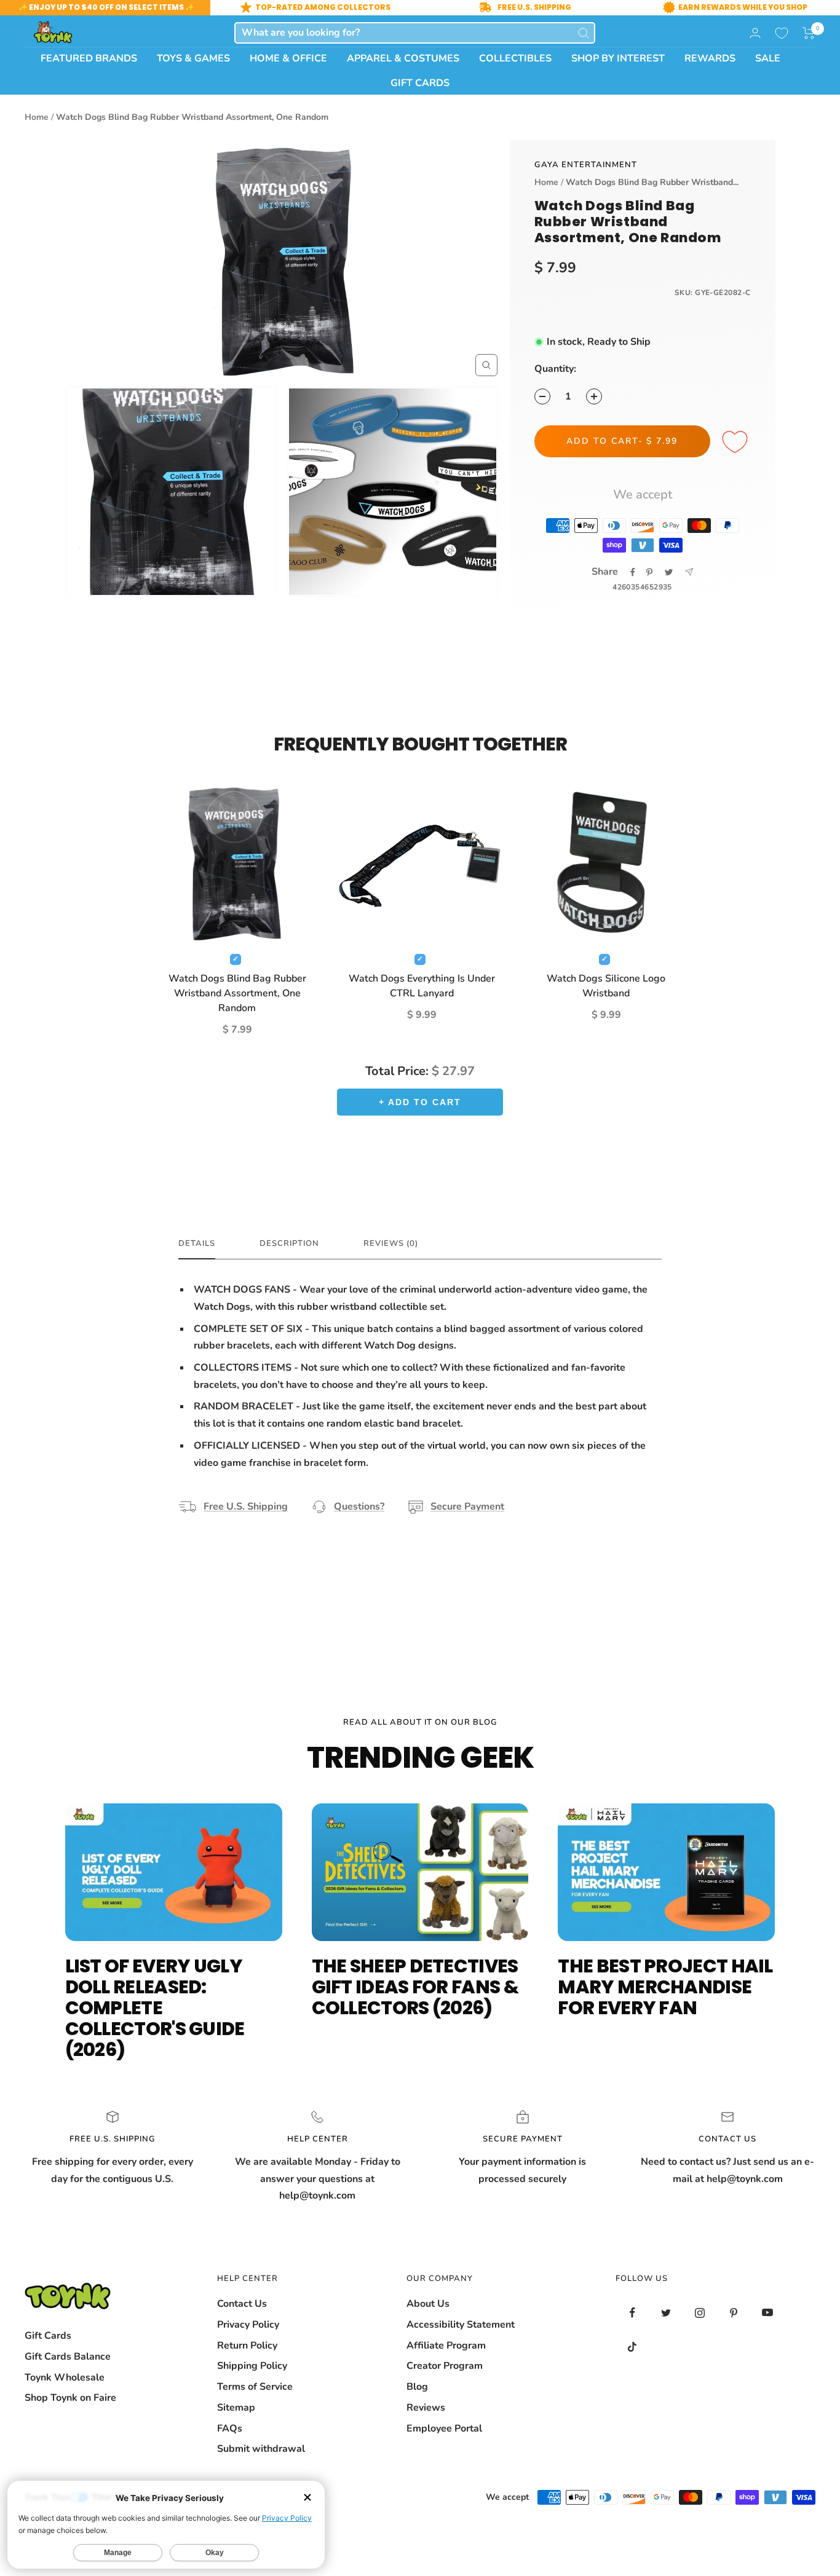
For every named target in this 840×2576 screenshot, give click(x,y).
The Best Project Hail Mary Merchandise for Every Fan (665, 1987)
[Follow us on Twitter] (666, 2313)
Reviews (426, 2408)
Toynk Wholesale (65, 2377)
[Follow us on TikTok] (632, 2346)
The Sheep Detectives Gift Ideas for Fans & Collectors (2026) (415, 1987)
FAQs (230, 2428)
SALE (768, 58)
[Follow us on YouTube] (768, 2313)
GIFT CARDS (420, 83)
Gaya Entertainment (586, 165)
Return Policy (247, 2346)
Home (37, 117)
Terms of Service (255, 2387)
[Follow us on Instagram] (700, 2313)
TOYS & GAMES (193, 58)
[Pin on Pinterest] (649, 572)
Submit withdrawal (261, 2449)
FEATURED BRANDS (89, 58)
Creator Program (445, 2366)
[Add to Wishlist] (737, 443)
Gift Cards (48, 2336)
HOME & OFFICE (288, 58)
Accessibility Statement (461, 2325)
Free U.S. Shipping (246, 1507)
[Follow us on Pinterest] (734, 2313)
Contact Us (242, 2304)
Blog (417, 2387)
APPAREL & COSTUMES (403, 58)
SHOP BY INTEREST (618, 58)
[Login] (755, 33)
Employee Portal (444, 2428)
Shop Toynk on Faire (70, 2398)
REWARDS (710, 58)
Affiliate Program (446, 2346)
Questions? (359, 1507)
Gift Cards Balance (68, 2357)
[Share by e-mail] (689, 572)
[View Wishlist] (782, 33)
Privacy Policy (248, 2325)
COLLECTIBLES (515, 58)
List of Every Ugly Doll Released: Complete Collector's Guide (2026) (155, 2008)
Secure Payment (467, 1507)
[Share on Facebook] (633, 572)
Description (289, 1244)
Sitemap (236, 2408)
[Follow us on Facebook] (632, 2313)
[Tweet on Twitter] (669, 572)
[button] (809, 33)
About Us (428, 2304)
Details (197, 1244)
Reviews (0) (391, 1244)
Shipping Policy (252, 2366)
